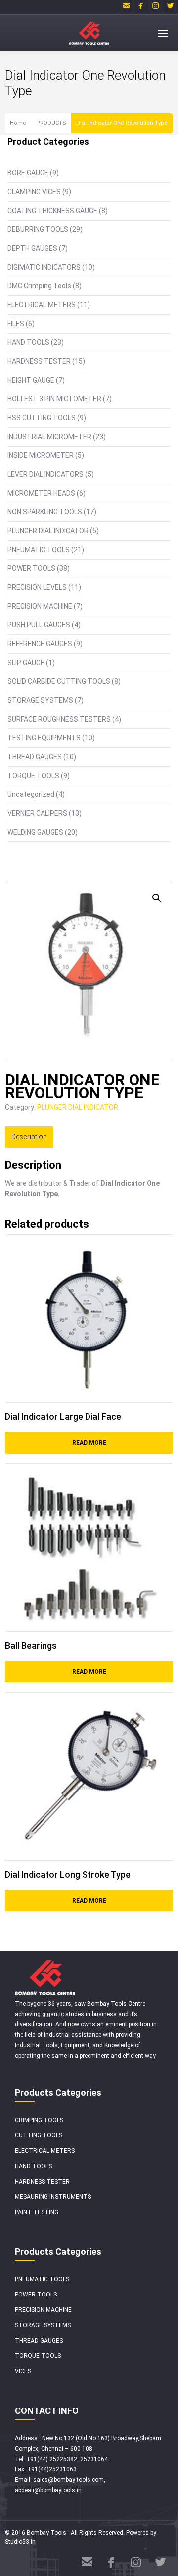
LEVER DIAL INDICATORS (45, 474)
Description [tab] (29, 1137)
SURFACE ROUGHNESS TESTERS (59, 719)
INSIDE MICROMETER (41, 455)
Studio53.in (20, 2542)
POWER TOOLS (31, 568)
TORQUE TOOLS (33, 776)
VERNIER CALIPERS (37, 813)
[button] (157, 898)
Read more (89, 1443)
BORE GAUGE (28, 173)
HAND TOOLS (28, 342)
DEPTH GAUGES (32, 248)
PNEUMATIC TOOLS (39, 550)
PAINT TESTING (37, 2212)
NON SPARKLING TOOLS (45, 512)
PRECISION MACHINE (40, 606)
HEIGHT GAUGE (31, 380)
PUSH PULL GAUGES (39, 625)
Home (18, 123)
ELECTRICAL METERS (42, 305)
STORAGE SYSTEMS (40, 700)
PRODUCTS (51, 123)
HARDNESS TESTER (39, 361)
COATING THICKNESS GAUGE (52, 211)
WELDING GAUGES (35, 832)
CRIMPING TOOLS (39, 2120)
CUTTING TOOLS (39, 2135)
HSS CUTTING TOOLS (42, 418)
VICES (23, 2371)
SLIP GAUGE (26, 663)
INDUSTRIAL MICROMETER (49, 437)
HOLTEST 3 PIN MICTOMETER (54, 399)
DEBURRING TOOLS (38, 229)
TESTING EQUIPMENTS (44, 738)
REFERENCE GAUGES (40, 644)
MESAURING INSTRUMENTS (53, 2197)
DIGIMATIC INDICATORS (44, 267)
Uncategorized (31, 794)
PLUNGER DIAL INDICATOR (48, 531)
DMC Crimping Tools (39, 286)
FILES (16, 324)
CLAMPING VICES (34, 192)
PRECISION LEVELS (37, 587)
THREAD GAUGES (35, 757)
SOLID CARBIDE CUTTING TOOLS (59, 681)
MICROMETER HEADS (41, 493)
